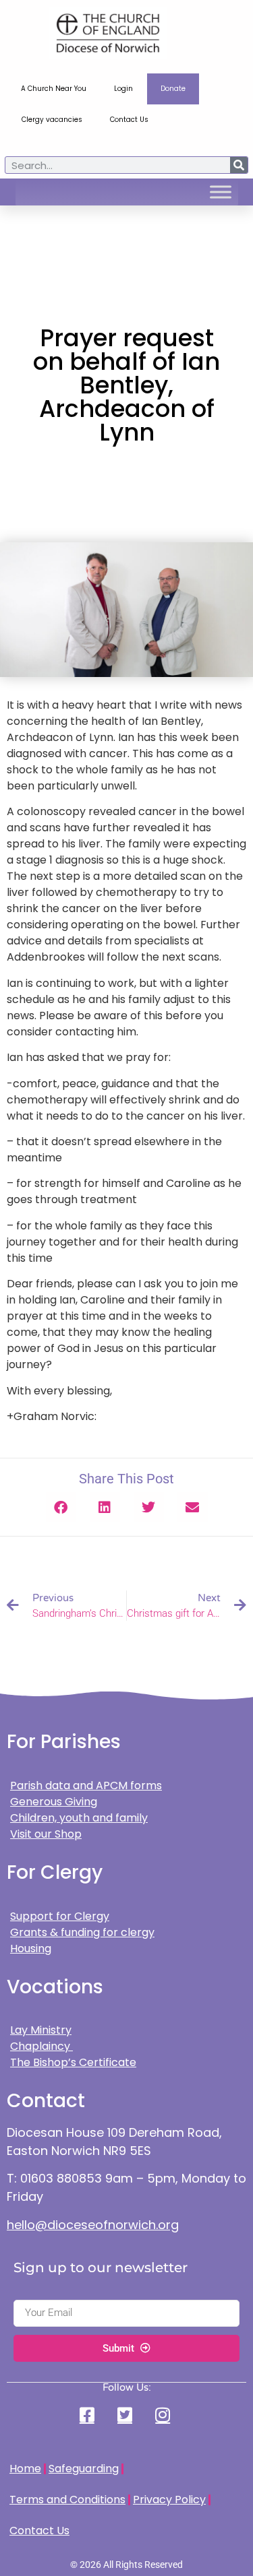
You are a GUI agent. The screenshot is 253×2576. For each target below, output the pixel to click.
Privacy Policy (169, 2500)
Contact (46, 2101)
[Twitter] (126, 2415)
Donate (173, 89)
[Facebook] (88, 2415)
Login (123, 89)
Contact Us (129, 120)
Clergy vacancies (52, 120)
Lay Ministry (41, 2030)
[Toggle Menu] (221, 192)
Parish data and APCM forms (86, 1785)
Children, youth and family (79, 1818)
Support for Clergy (60, 1916)
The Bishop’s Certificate (73, 2062)
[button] (61, 1507)
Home (25, 2469)
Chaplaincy (41, 2046)
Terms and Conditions (67, 2500)
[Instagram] (165, 2415)
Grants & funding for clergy (82, 1932)
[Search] (239, 165)
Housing (31, 1949)
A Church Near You (54, 89)
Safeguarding (84, 2469)
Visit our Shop (46, 1834)
